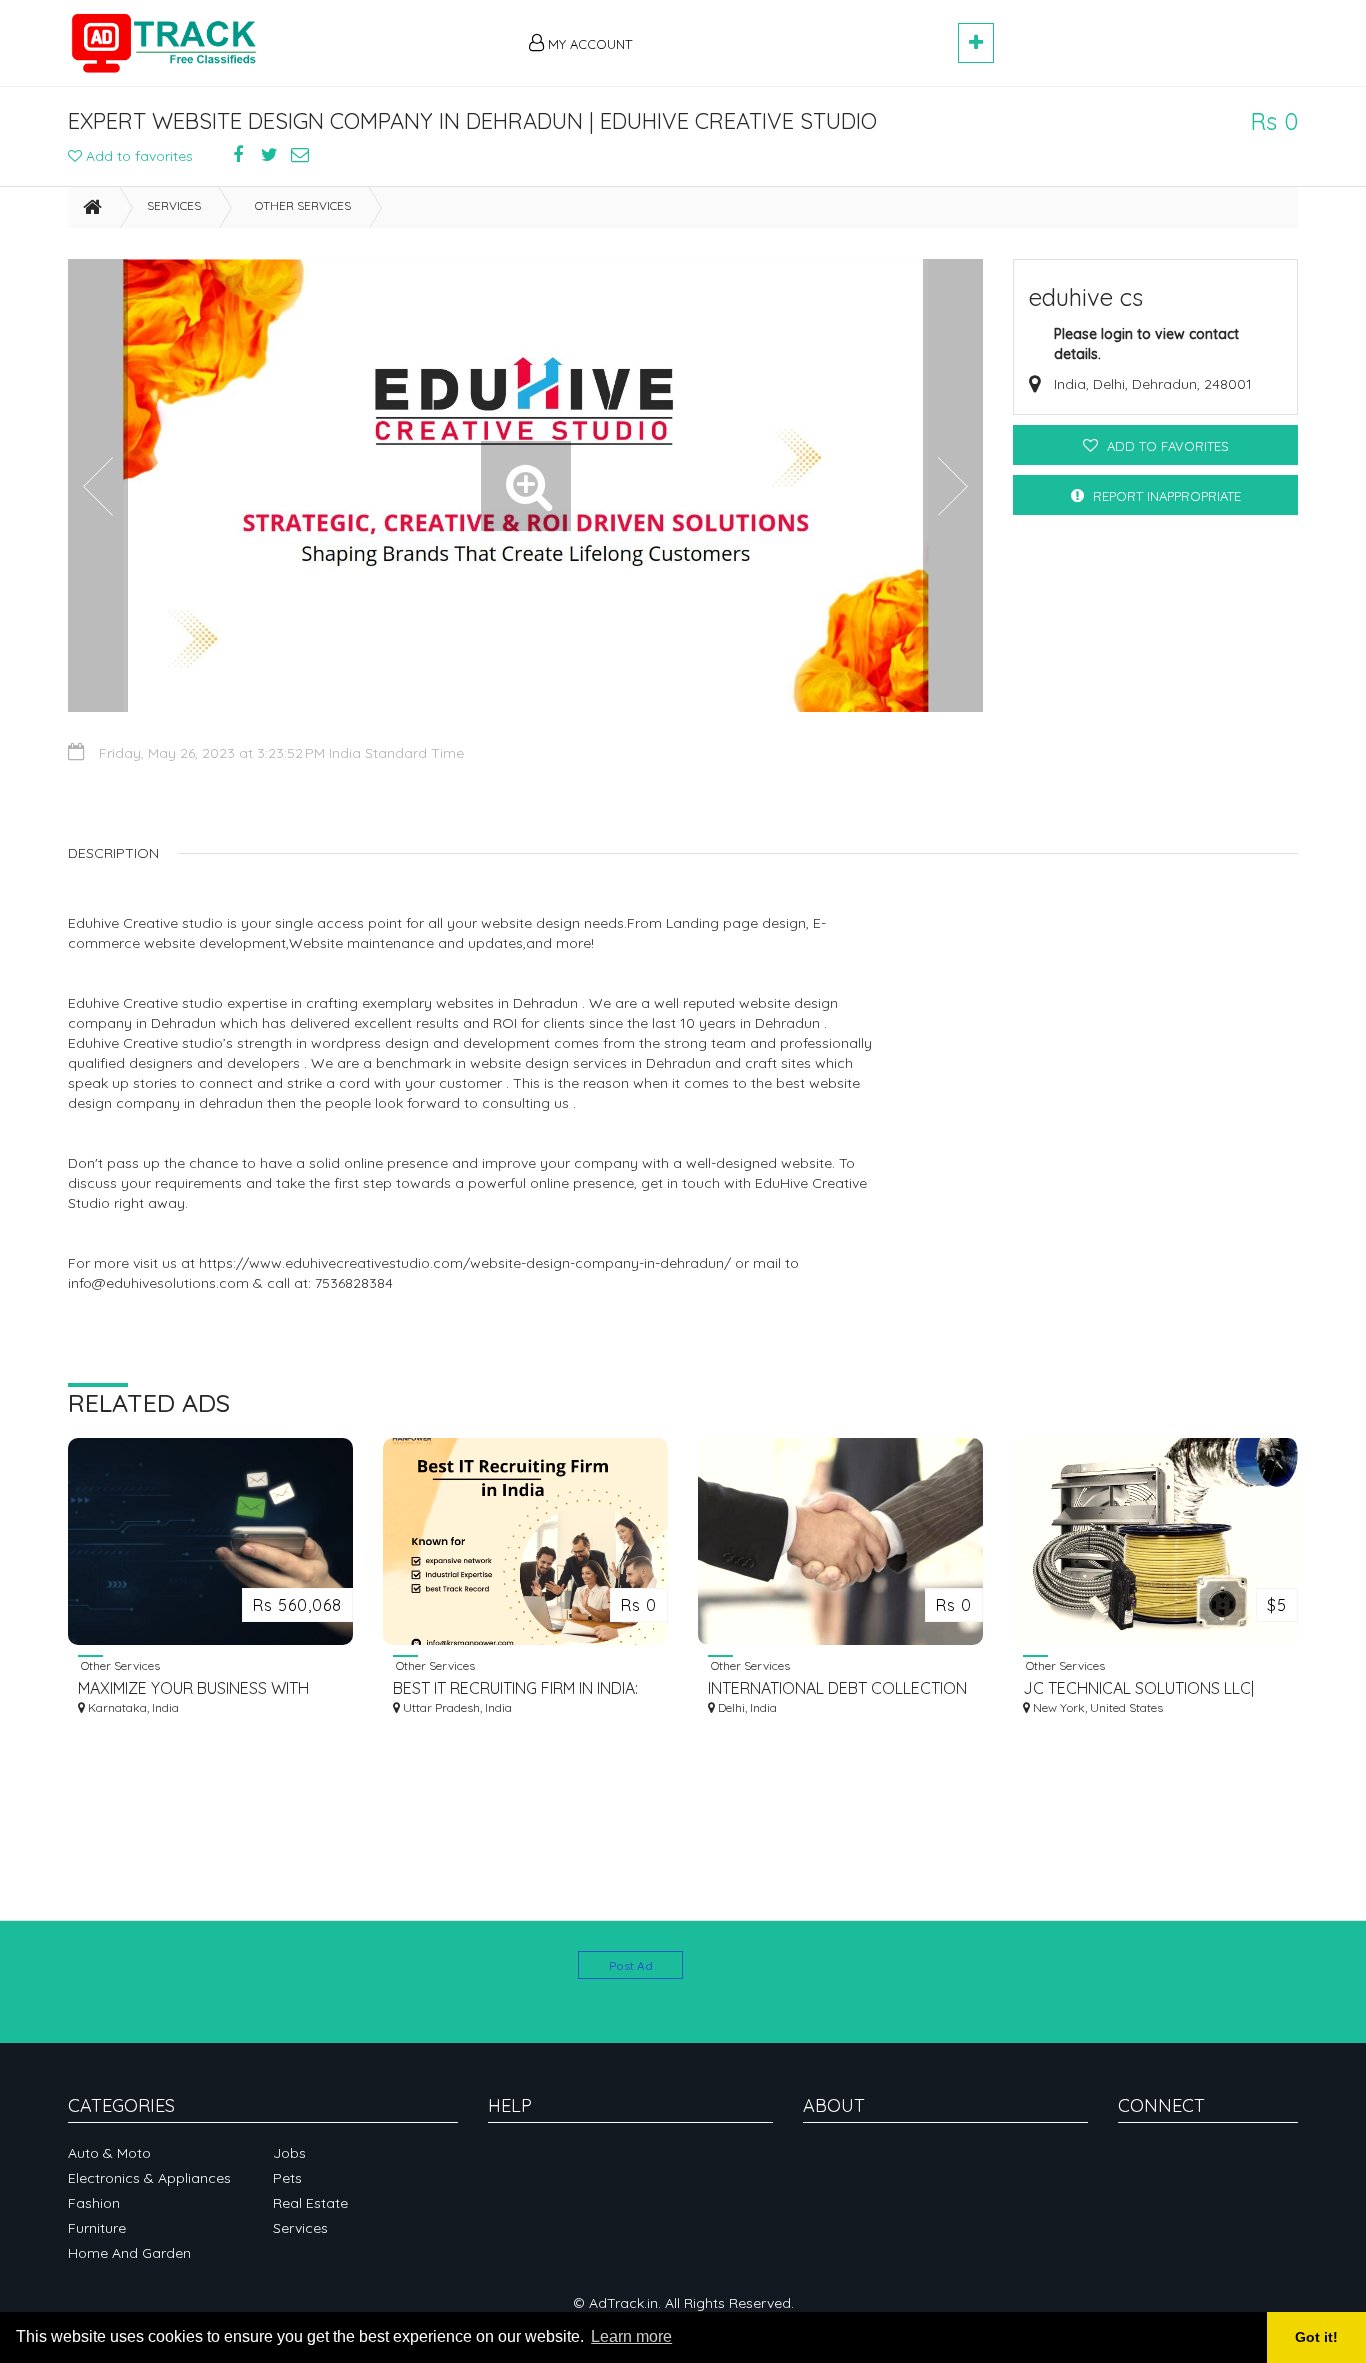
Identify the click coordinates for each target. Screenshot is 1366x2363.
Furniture (97, 2228)
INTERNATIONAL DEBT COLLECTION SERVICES (837, 1688)
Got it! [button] (1316, 2337)
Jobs (289, 2153)
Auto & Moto (109, 2153)
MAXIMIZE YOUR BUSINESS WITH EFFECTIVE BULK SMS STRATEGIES (201, 1688)
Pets (287, 2178)
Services (174, 205)
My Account (588, 44)
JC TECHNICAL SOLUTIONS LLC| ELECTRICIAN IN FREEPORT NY (1138, 1688)
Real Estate (310, 2203)
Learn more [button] (631, 2336)
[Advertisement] (804, 32)
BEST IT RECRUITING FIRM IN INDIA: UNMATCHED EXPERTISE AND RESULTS (515, 1688)
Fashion (94, 2203)
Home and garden (129, 2253)
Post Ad (631, 1965)
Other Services (303, 205)
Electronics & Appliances (149, 2178)
